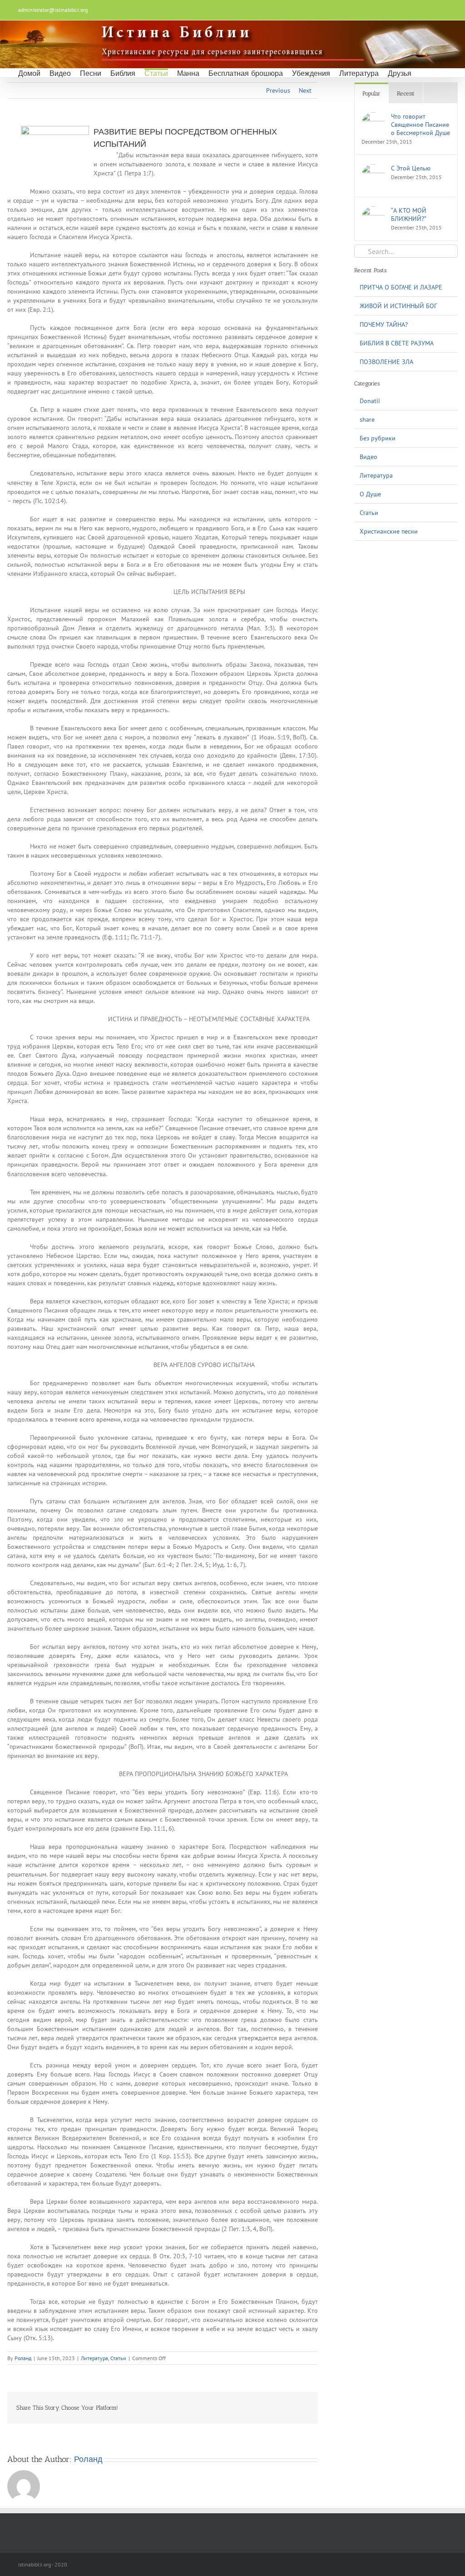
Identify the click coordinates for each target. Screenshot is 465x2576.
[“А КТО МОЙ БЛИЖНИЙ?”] (373, 211)
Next (305, 90)
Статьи (118, 2358)
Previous (278, 90)
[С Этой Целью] (373, 169)
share (367, 419)
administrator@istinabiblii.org (53, 10)
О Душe (370, 494)
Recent (406, 93)
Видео (369, 457)
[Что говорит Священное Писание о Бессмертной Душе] (373, 117)
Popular (371, 93)
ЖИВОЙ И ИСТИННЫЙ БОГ (398, 306)
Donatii (370, 401)
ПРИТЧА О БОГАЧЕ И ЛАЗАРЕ (401, 287)
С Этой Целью (411, 168)
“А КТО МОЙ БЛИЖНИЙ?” (409, 215)
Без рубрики (378, 438)
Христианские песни (389, 531)
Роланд (23, 2358)
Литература (94, 2358)
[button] (423, 73)
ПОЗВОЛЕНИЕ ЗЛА (386, 362)
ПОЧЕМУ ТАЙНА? (384, 324)
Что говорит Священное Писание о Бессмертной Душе (420, 125)
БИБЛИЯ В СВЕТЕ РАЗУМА (397, 343)
